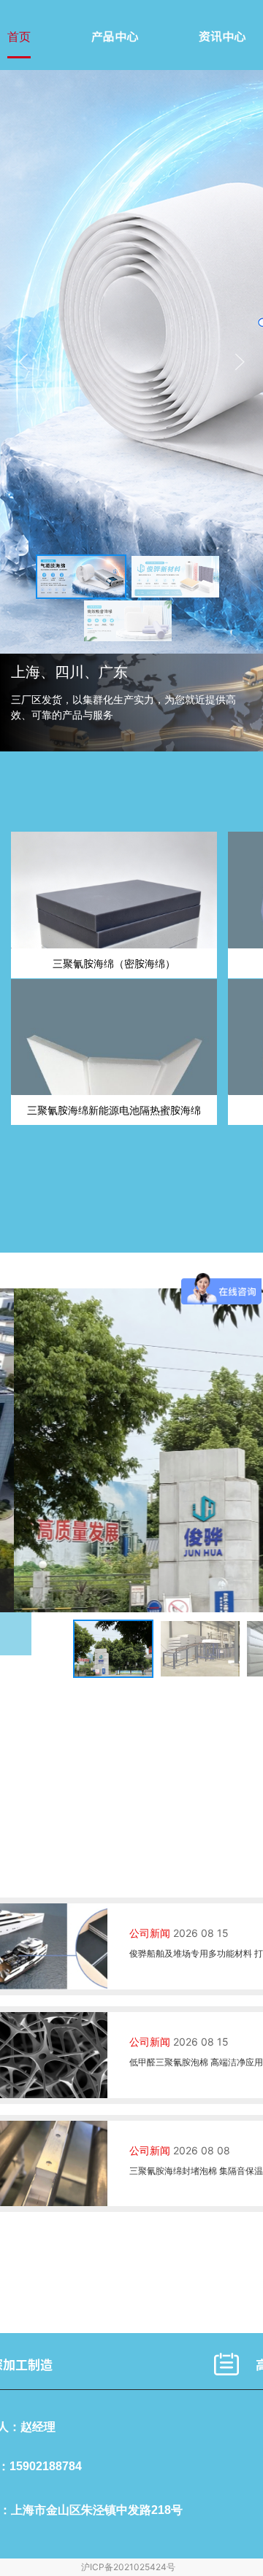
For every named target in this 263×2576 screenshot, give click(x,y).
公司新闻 (150, 1933)
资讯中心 (222, 36)
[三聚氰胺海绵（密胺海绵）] (114, 890)
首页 (19, 36)
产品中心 (115, 36)
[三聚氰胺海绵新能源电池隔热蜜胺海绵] (114, 1037)
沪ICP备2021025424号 (128, 2567)
